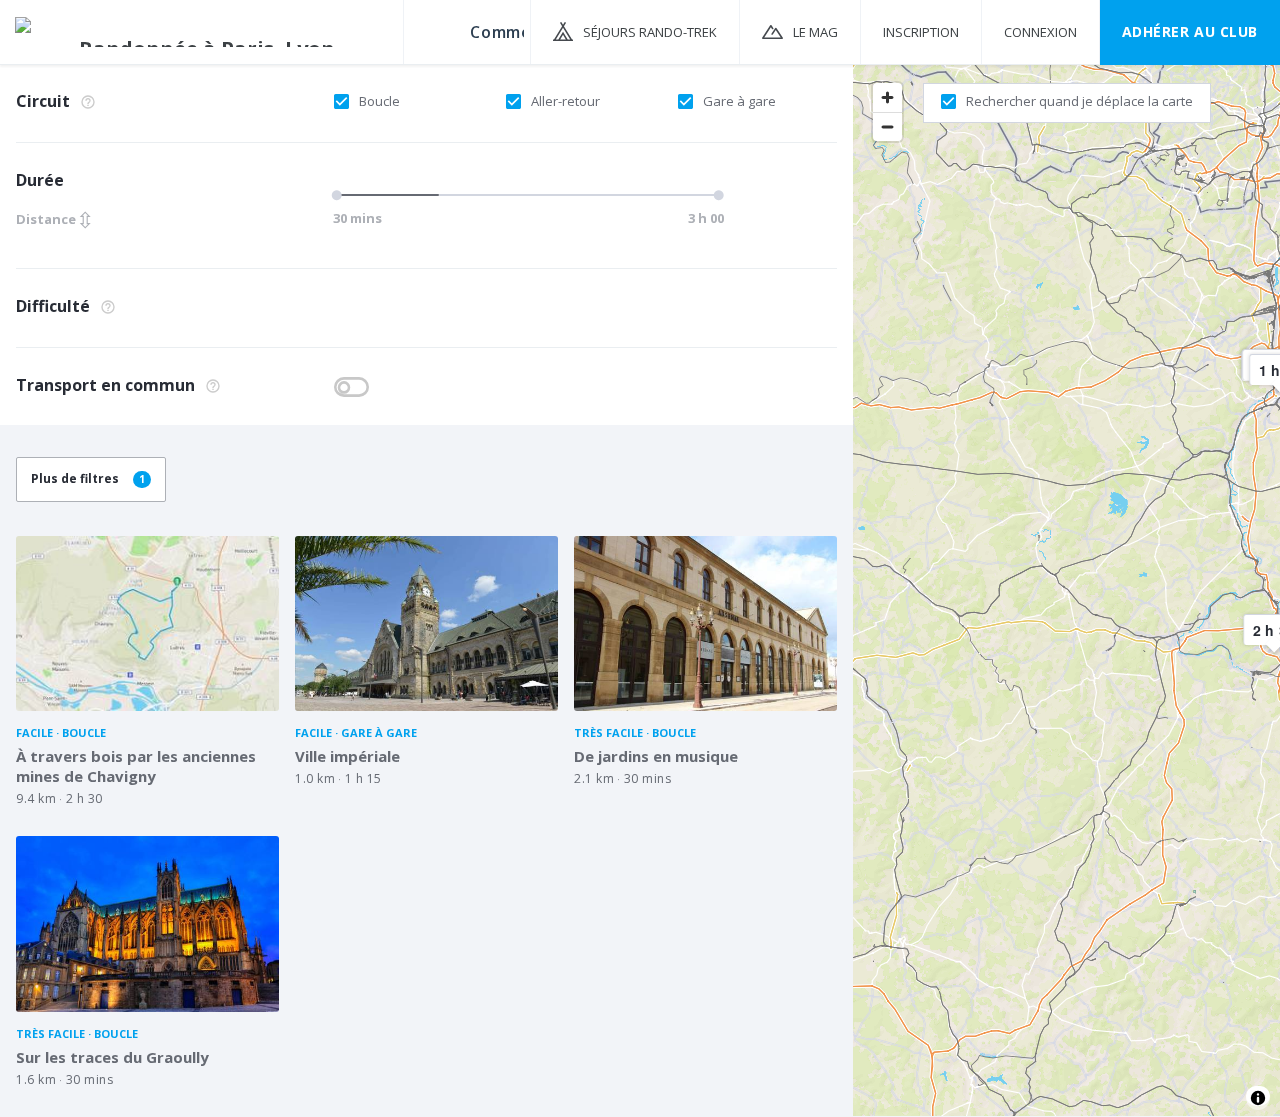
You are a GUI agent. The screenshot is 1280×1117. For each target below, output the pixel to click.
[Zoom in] (887, 97)
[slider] (340, 195)
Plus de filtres (88, 478)
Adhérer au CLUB (1190, 31)
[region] (1066, 589)
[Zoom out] (887, 126)
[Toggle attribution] (1258, 1098)
